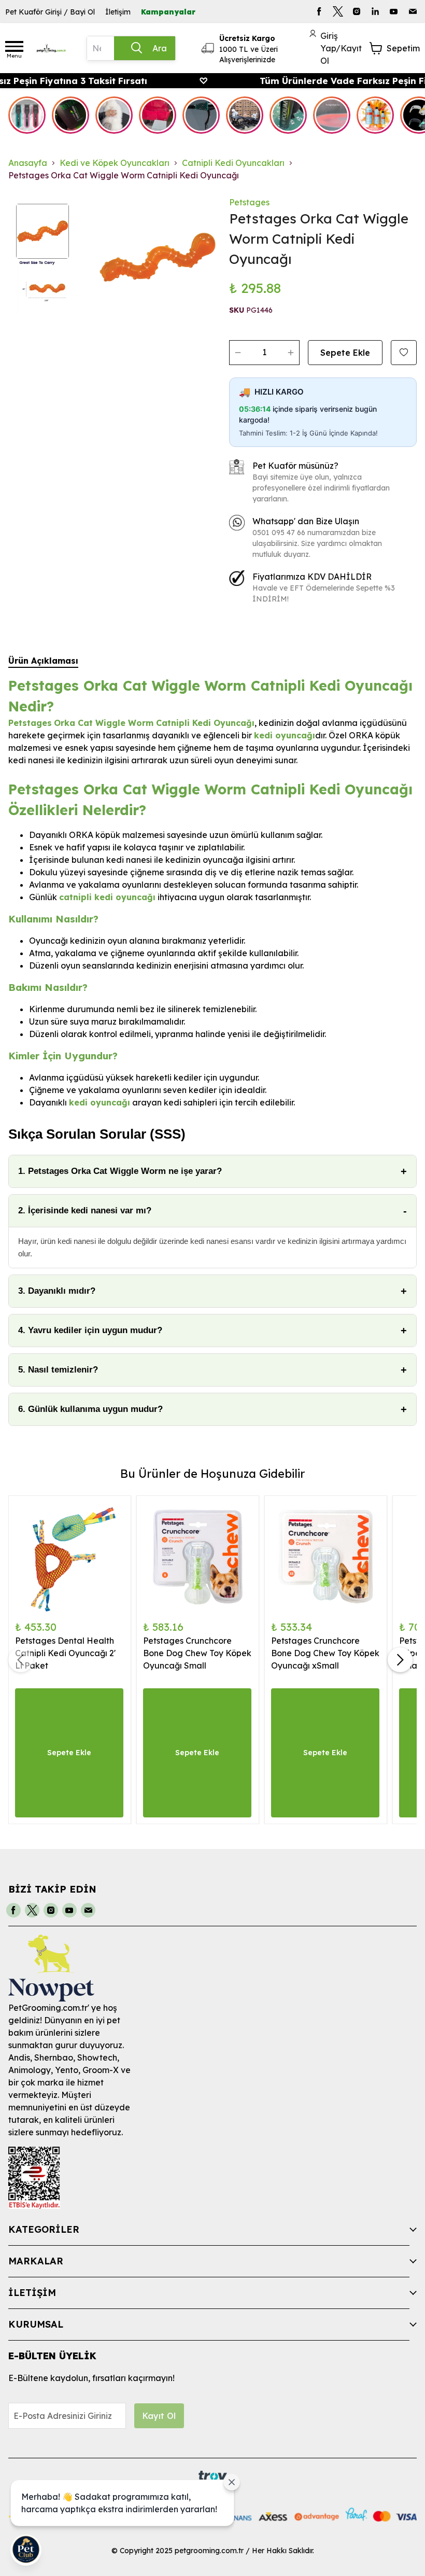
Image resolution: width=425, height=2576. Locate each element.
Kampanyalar (168, 12)
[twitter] (338, 11)
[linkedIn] (375, 11)
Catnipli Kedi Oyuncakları (233, 163)
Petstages (249, 202)
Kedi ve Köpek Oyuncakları (115, 163)
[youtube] (394, 11)
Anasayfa (28, 163)
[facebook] (319, 11)
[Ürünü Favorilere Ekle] (404, 353)
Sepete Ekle (345, 353)
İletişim (118, 12)
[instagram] (357, 11)
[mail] (413, 11)
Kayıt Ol (159, 2416)
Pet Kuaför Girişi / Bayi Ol (50, 12)
